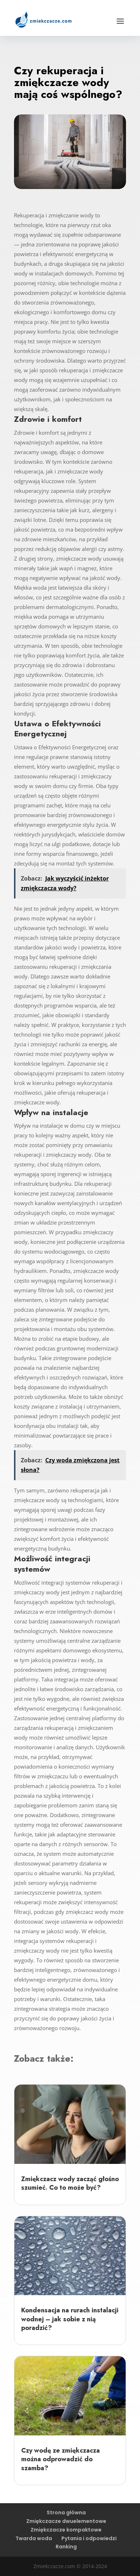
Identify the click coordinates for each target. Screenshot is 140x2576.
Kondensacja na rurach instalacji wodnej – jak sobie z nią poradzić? (70, 2319)
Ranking (66, 2547)
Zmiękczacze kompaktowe (66, 2530)
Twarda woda (34, 2538)
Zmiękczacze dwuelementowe (66, 2521)
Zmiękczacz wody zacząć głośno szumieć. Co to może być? (70, 2183)
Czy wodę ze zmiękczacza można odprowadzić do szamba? (60, 2459)
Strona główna (66, 2513)
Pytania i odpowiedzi (89, 2538)
